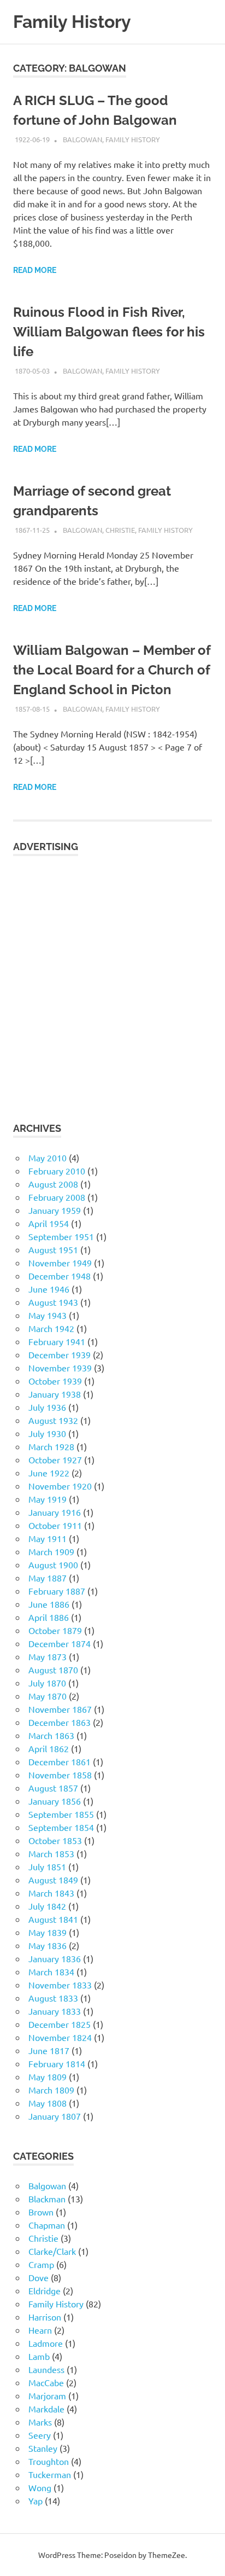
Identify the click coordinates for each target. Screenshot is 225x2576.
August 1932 (53, 1420)
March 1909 (51, 1551)
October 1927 (55, 1459)
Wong (40, 2487)
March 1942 (51, 1328)
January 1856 (55, 1801)
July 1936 (47, 1407)
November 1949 (60, 1263)
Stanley (43, 2448)
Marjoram (47, 2395)
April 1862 (49, 1748)
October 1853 (55, 1840)
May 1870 (48, 1696)
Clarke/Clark (52, 2251)
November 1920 (60, 1486)
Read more (35, 270)
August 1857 (53, 1788)
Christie (120, 530)
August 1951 (53, 1249)
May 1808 (48, 2103)
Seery (40, 2435)
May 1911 (48, 1538)
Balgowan (82, 139)
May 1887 (48, 1578)
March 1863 (51, 1735)
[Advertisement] (112, 982)
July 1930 (47, 1433)
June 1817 (49, 2050)
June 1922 (49, 1473)
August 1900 (53, 1565)
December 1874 (60, 1643)
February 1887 (57, 1591)
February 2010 (57, 1171)
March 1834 (51, 1972)
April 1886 (49, 1617)
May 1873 (48, 1656)
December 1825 (60, 2024)
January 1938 (55, 1394)
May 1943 (48, 1315)
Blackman (47, 2199)
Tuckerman (50, 2474)
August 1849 (53, 1880)
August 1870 (53, 1670)
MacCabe (46, 2382)
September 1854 (61, 1827)
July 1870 (47, 1683)
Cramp (41, 2264)
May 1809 (48, 2077)
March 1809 (51, 2090)
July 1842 (47, 1906)
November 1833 (60, 1985)
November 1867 (60, 1709)
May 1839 (48, 1932)
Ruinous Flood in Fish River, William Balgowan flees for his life (109, 332)
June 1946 (49, 1289)
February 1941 (57, 1341)
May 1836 (48, 1945)
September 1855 (61, 1814)
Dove (39, 2277)
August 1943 (53, 1302)
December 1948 (60, 1276)
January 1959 (55, 1210)
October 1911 (55, 1525)
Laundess (46, 2369)
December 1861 (60, 1761)
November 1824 (60, 2037)
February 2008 (57, 1197)
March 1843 (51, 1893)
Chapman (47, 2225)
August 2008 (53, 1184)
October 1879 (55, 1630)
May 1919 (48, 1499)
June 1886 (49, 1604)
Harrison (45, 2317)
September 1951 (61, 1236)
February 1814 (57, 2063)
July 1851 (47, 1866)
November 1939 (60, 1368)
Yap (35, 2501)
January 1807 (55, 2116)
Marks (40, 2422)
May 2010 (48, 1158)
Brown (41, 2212)
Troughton (49, 2461)
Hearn (40, 2330)
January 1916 (55, 1512)
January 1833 (55, 2011)
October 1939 (55, 1381)
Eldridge (45, 2290)
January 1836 (55, 1958)
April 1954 (49, 1223)
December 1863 (60, 1722)
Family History (72, 22)
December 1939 (60, 1354)
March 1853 (51, 1853)
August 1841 (53, 1919)
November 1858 (60, 1775)
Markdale (46, 2409)
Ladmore (46, 2343)
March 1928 (51, 1446)
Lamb (39, 2356)
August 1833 (53, 1998)
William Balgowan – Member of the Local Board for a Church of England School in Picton (112, 670)
